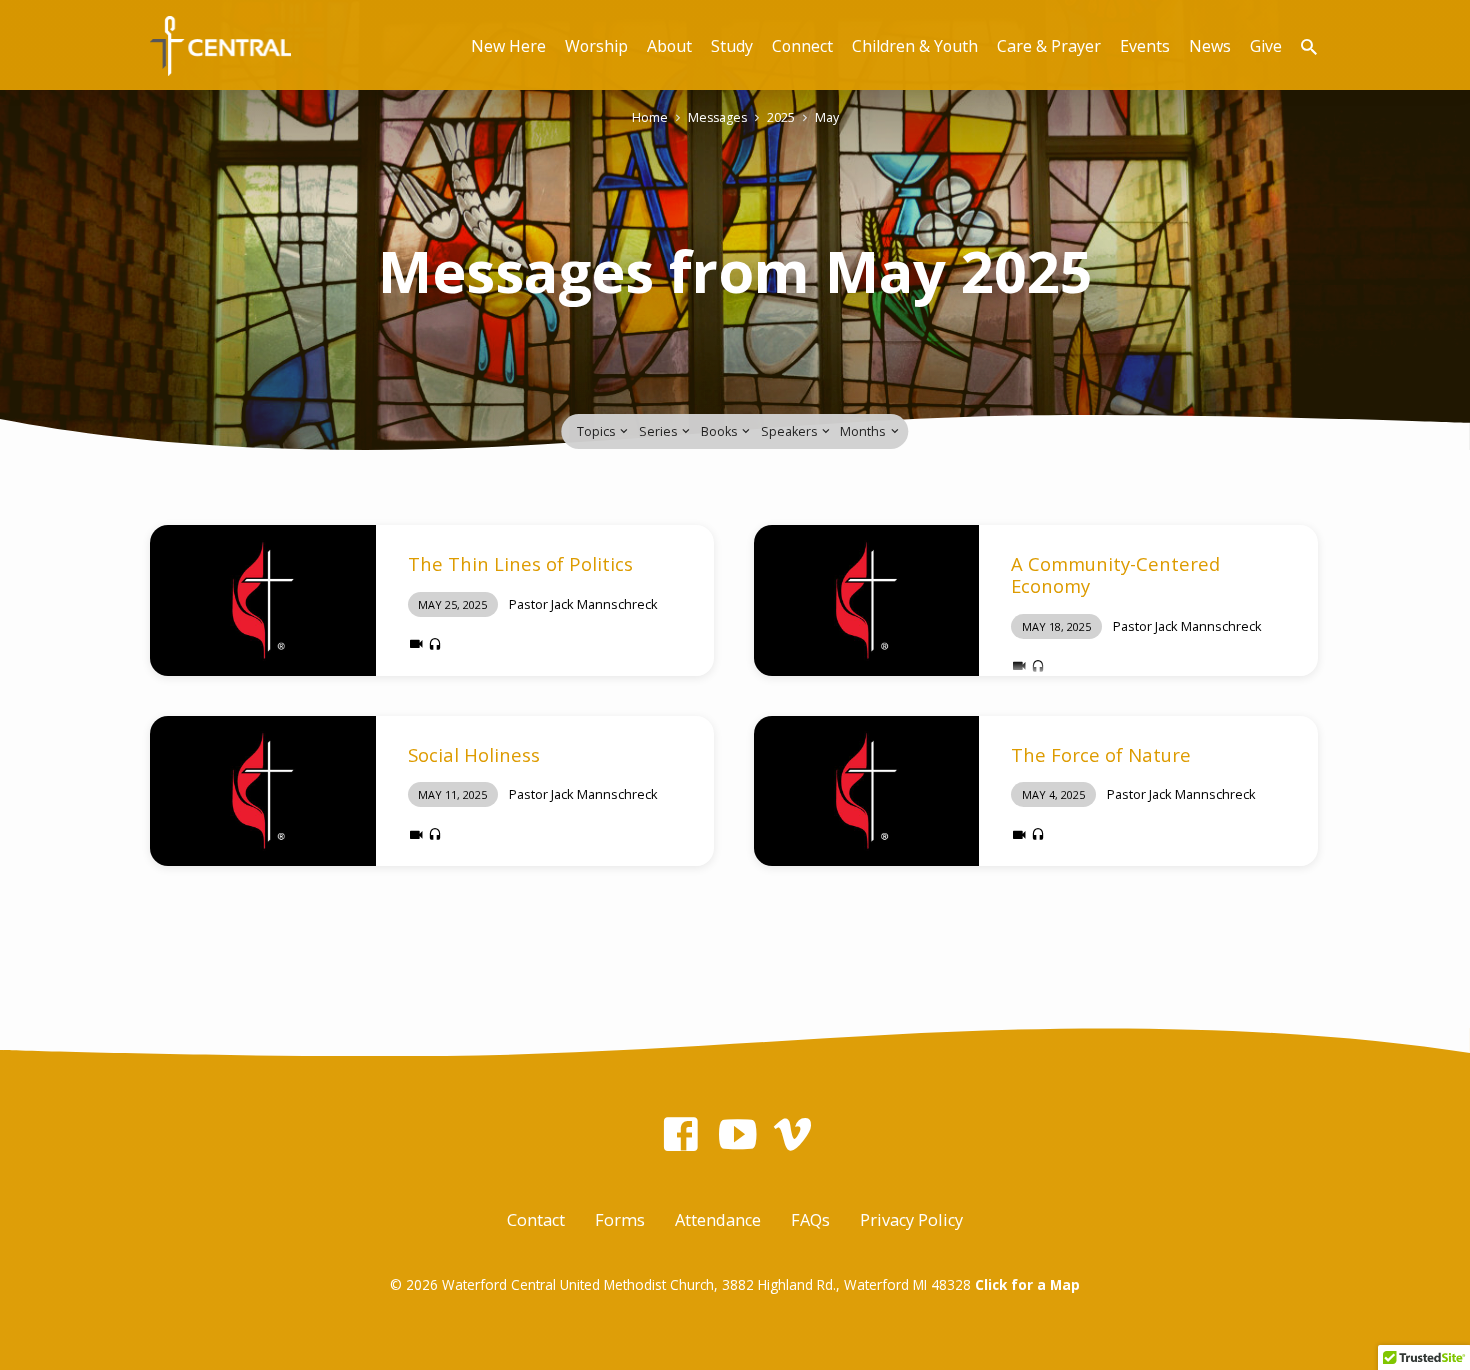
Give (1266, 46)
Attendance (718, 1220)
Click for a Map (1027, 1284)
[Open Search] (1309, 46)
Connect (802, 46)
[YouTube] (737, 1133)
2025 (781, 117)
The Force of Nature (1101, 754)
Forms (620, 1220)
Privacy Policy (911, 1220)
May (827, 117)
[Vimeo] (792, 1133)
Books (720, 431)
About (669, 46)
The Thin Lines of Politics (520, 563)
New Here (508, 46)
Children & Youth (915, 46)
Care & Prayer (1049, 46)
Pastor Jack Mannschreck (583, 604)
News (1210, 46)
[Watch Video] (416, 643)
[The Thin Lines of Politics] (263, 600)
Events (1145, 46)
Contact (536, 1220)
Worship (596, 46)
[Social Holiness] (263, 791)
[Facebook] (680, 1133)
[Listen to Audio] (435, 644)
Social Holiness (474, 754)
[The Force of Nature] (867, 791)
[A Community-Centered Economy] (867, 600)
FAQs (810, 1220)
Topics (597, 431)
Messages (717, 117)
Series (659, 431)
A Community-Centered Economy (1115, 574)
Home (650, 117)
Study (732, 46)
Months (864, 431)
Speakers (790, 431)
